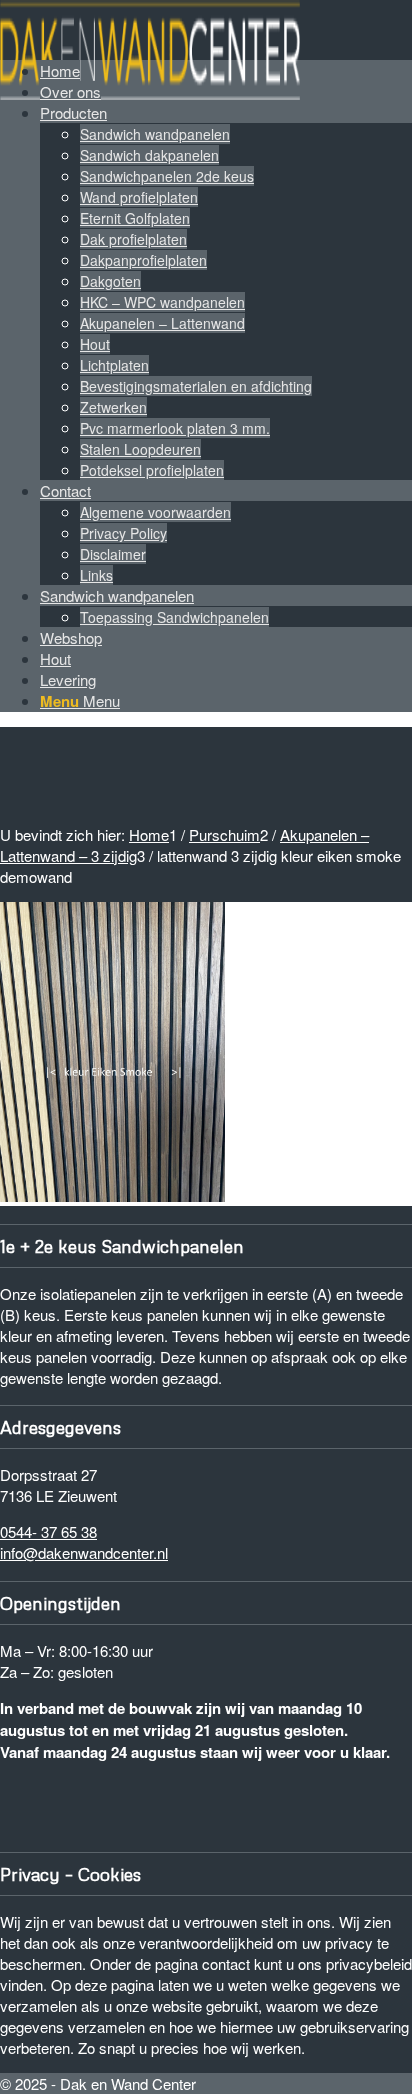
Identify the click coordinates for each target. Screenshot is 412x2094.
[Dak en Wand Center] (150, 93)
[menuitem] (226, 291)
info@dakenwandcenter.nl (84, 1552)
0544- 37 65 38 (48, 1531)
